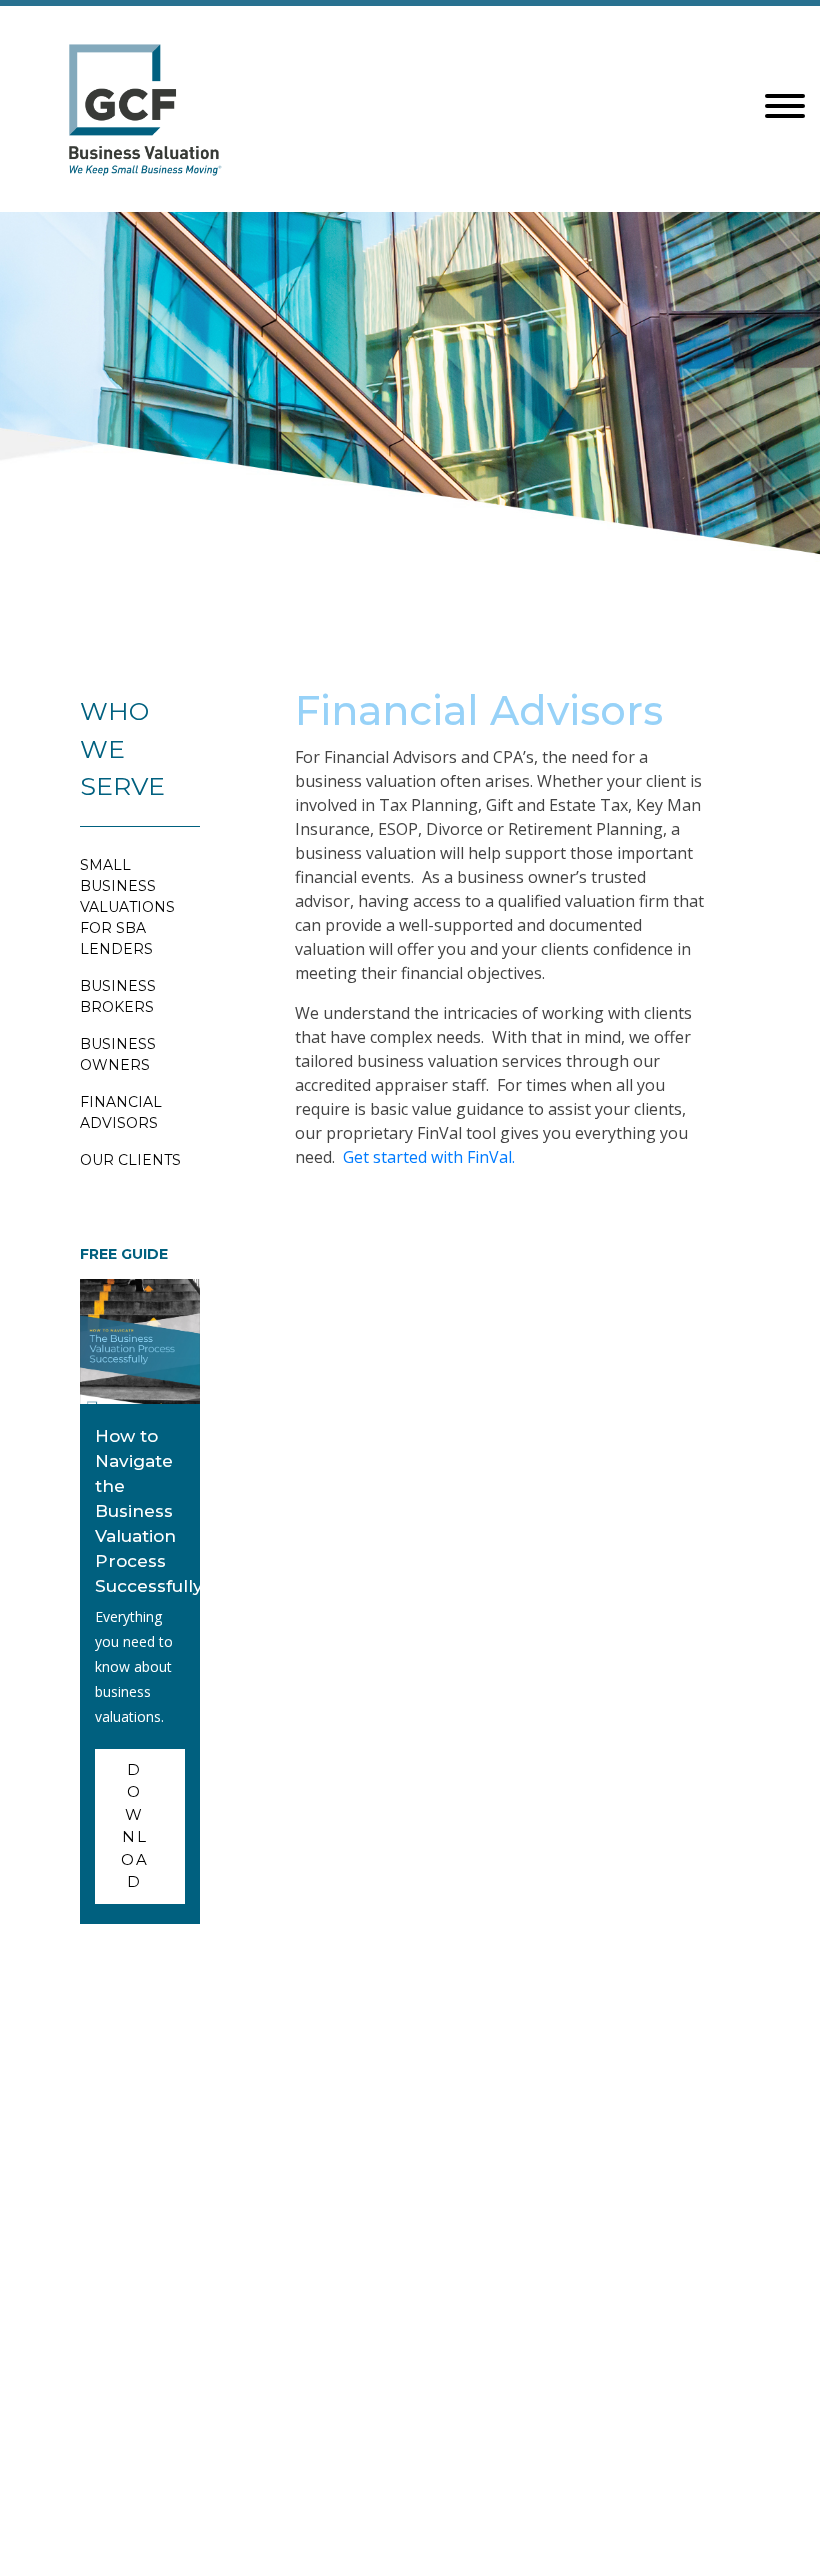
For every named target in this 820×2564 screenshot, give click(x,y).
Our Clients (130, 1160)
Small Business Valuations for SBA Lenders (127, 907)
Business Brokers (118, 996)
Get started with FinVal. (429, 1157)
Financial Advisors (121, 1112)
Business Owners (118, 1054)
